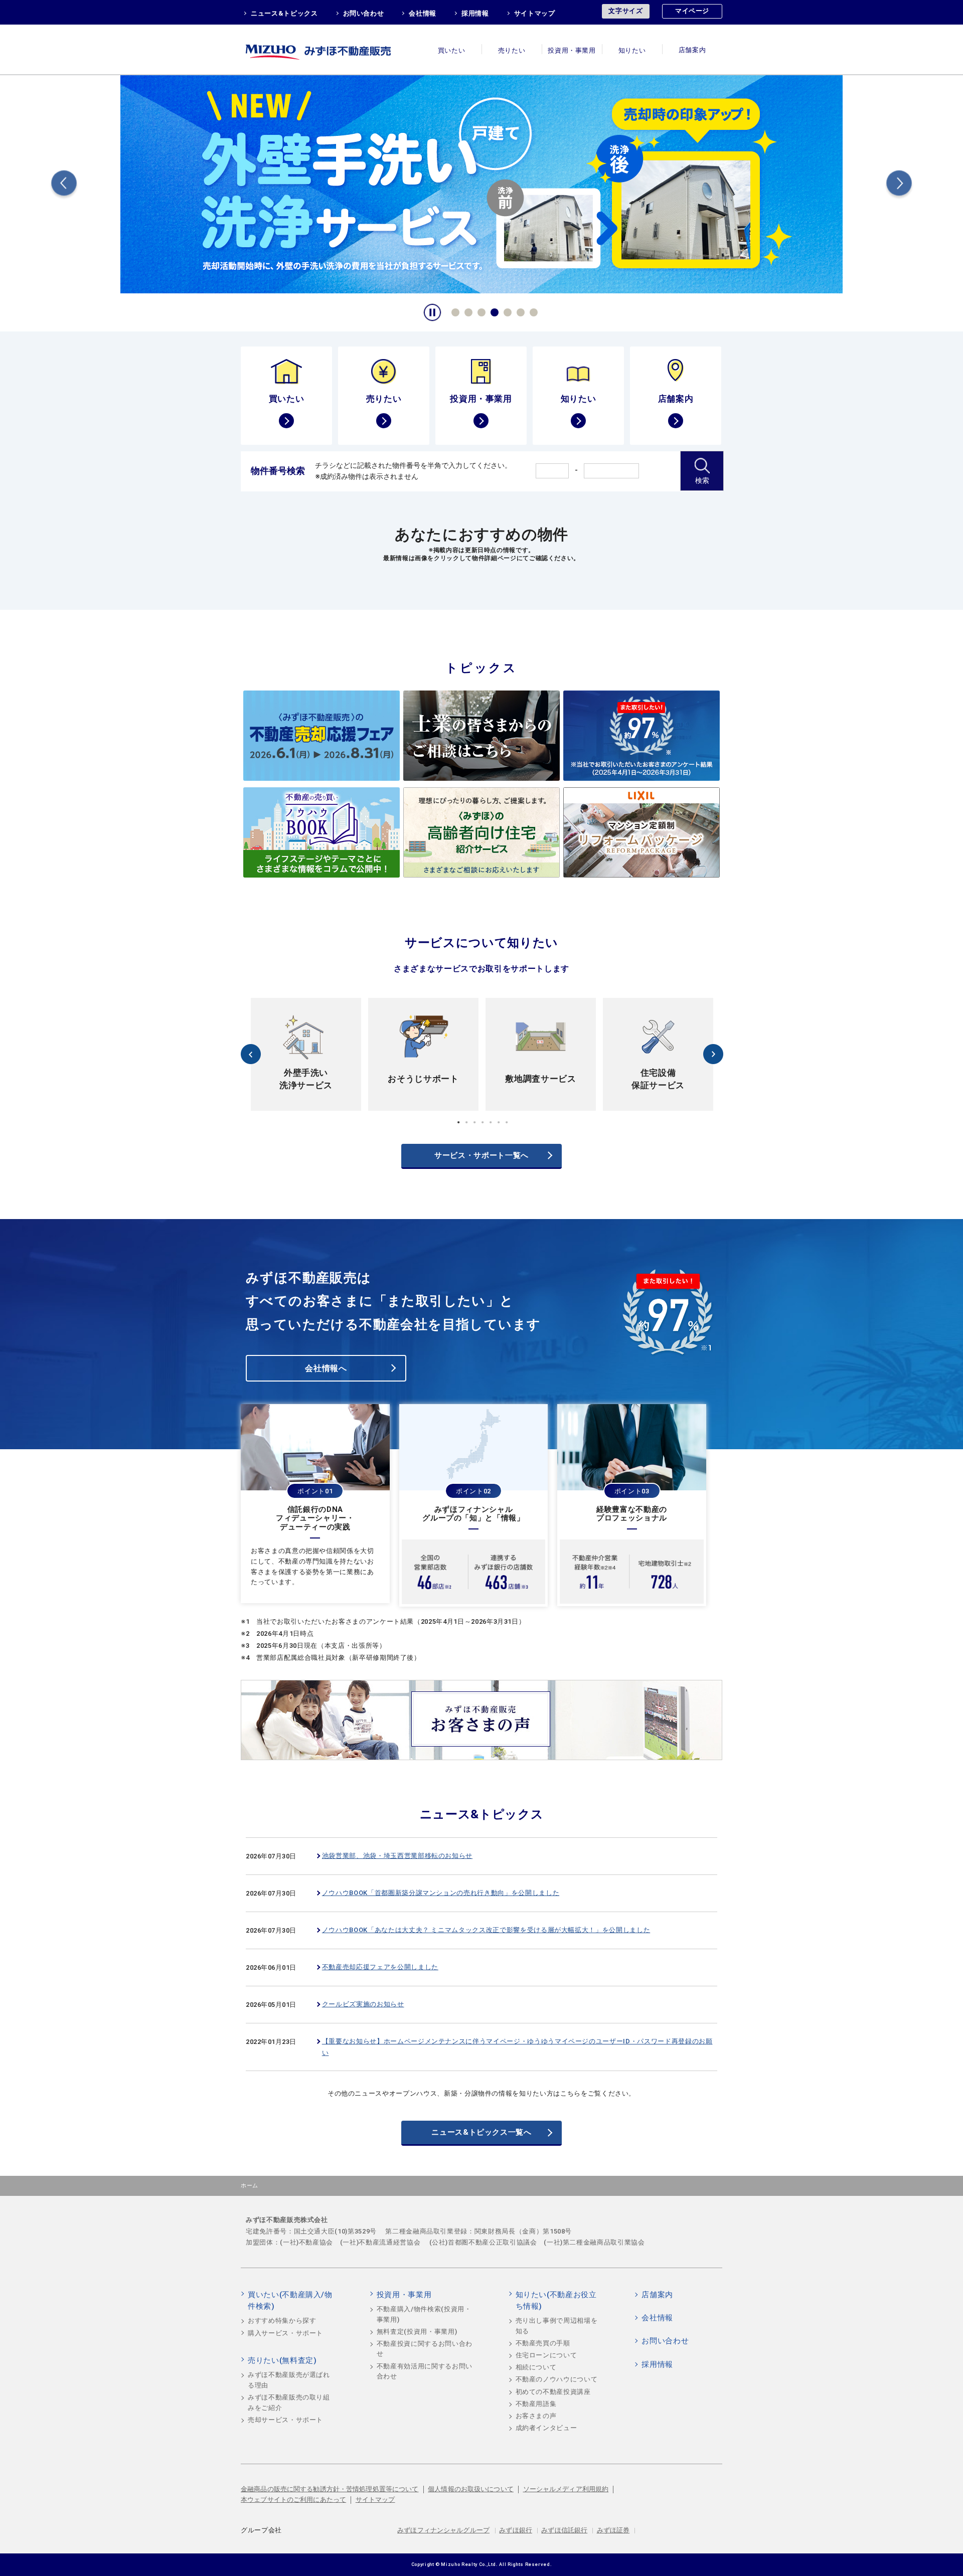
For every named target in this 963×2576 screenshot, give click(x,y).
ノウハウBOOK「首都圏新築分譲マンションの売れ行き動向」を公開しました (441, 1893)
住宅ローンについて (546, 2355)
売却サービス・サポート (285, 2420)
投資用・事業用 (572, 50)
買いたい (452, 50)
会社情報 (423, 13)
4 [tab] (493, 311)
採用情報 (475, 13)
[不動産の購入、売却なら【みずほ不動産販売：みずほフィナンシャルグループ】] (331, 49)
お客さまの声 (536, 2416)
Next (899, 185)
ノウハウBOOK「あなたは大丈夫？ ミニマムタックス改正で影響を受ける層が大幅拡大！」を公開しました (486, 1930)
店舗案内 (692, 50)
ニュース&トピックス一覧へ (481, 2132)
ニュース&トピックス (284, 13)
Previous (64, 185)
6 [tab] (519, 311)
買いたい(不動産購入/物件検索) (290, 2301)
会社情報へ (326, 1368)
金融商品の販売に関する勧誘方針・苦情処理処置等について (330, 2489)
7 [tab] (532, 311)
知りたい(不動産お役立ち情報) (556, 2301)
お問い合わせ (364, 13)
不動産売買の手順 (543, 2343)
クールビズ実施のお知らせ (363, 2004)
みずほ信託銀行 (564, 2530)
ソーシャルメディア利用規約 (566, 2489)
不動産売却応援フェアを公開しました (380, 1967)
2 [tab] (467, 311)
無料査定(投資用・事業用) (417, 2332)
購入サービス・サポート (285, 2333)
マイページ (692, 11)
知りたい (632, 50)
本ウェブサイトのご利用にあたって (293, 2500)
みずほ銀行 (516, 2530)
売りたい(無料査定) (282, 2360)
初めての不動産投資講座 (553, 2392)
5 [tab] (506, 311)
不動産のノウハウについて (557, 2379)
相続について (536, 2367)
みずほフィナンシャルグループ (443, 2530)
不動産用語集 (536, 2404)
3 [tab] (480, 311)
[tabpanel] (481, 183)
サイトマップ (535, 13)
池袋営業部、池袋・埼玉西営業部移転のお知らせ (397, 1856)
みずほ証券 (613, 2530)
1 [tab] (454, 311)
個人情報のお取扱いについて (471, 2489)
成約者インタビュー (546, 2428)
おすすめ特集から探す (282, 2321)
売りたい (512, 50)
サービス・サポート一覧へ (481, 1155)
